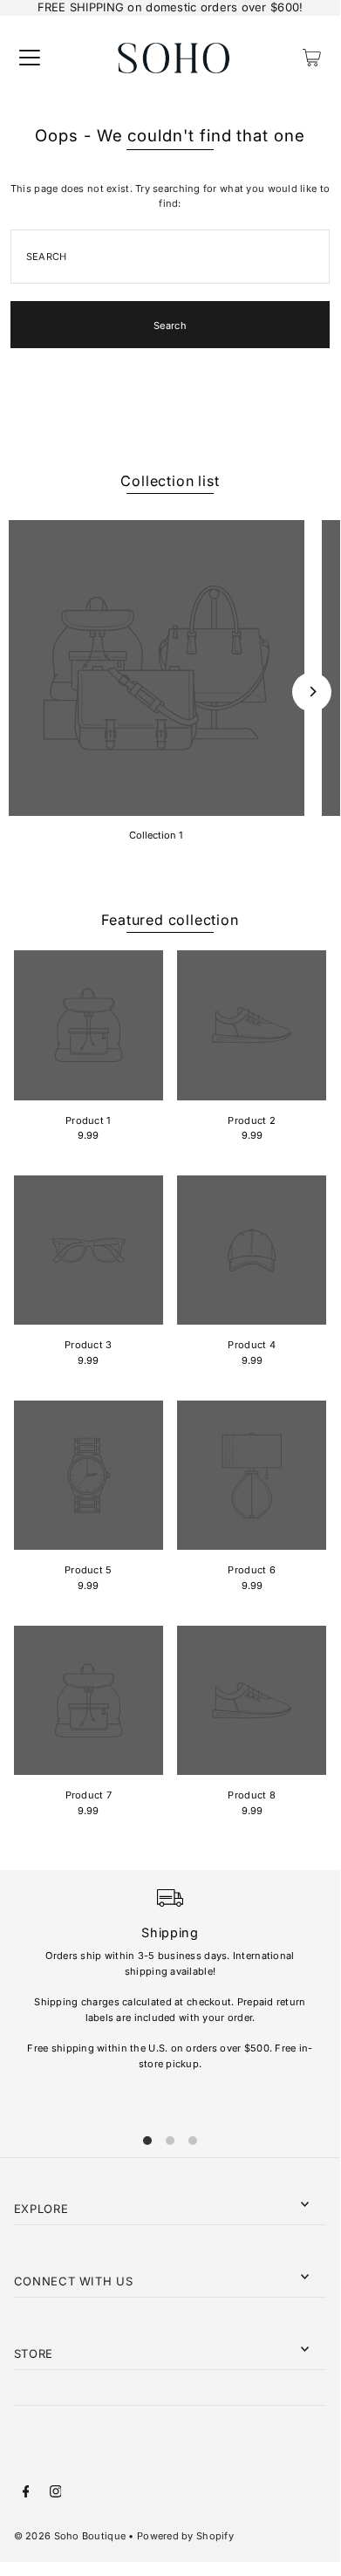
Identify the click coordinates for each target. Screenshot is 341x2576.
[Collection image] (157, 668)
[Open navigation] (30, 58)
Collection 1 (156, 835)
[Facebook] (26, 2494)
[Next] (312, 692)
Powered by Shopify (185, 2536)
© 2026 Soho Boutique (70, 2536)
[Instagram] (56, 2494)
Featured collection (170, 920)
